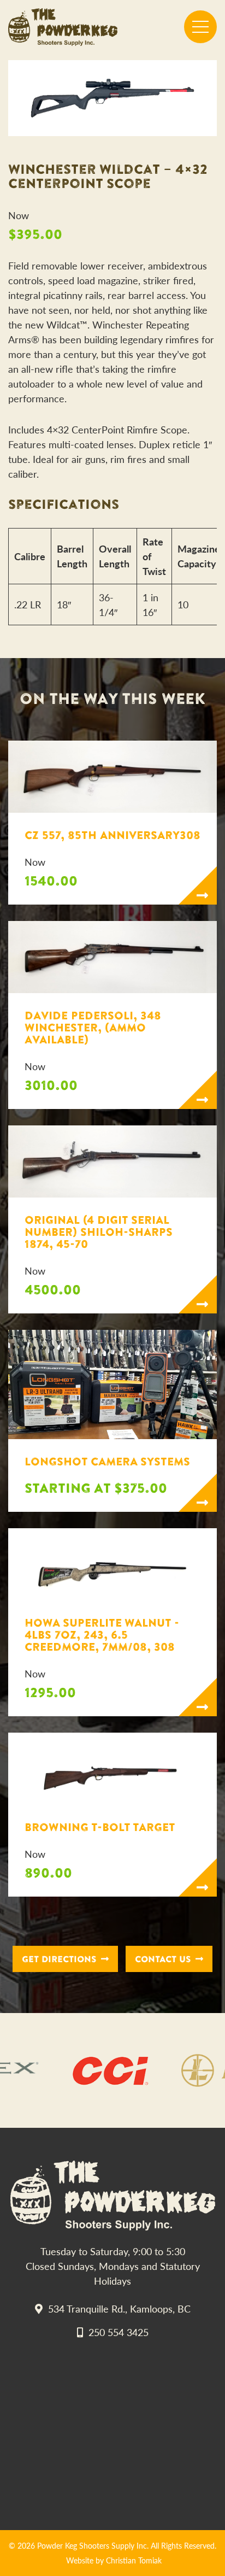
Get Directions (59, 1959)
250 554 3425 (119, 2332)
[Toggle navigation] (200, 27)
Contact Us (163, 1959)
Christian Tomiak (134, 2560)
